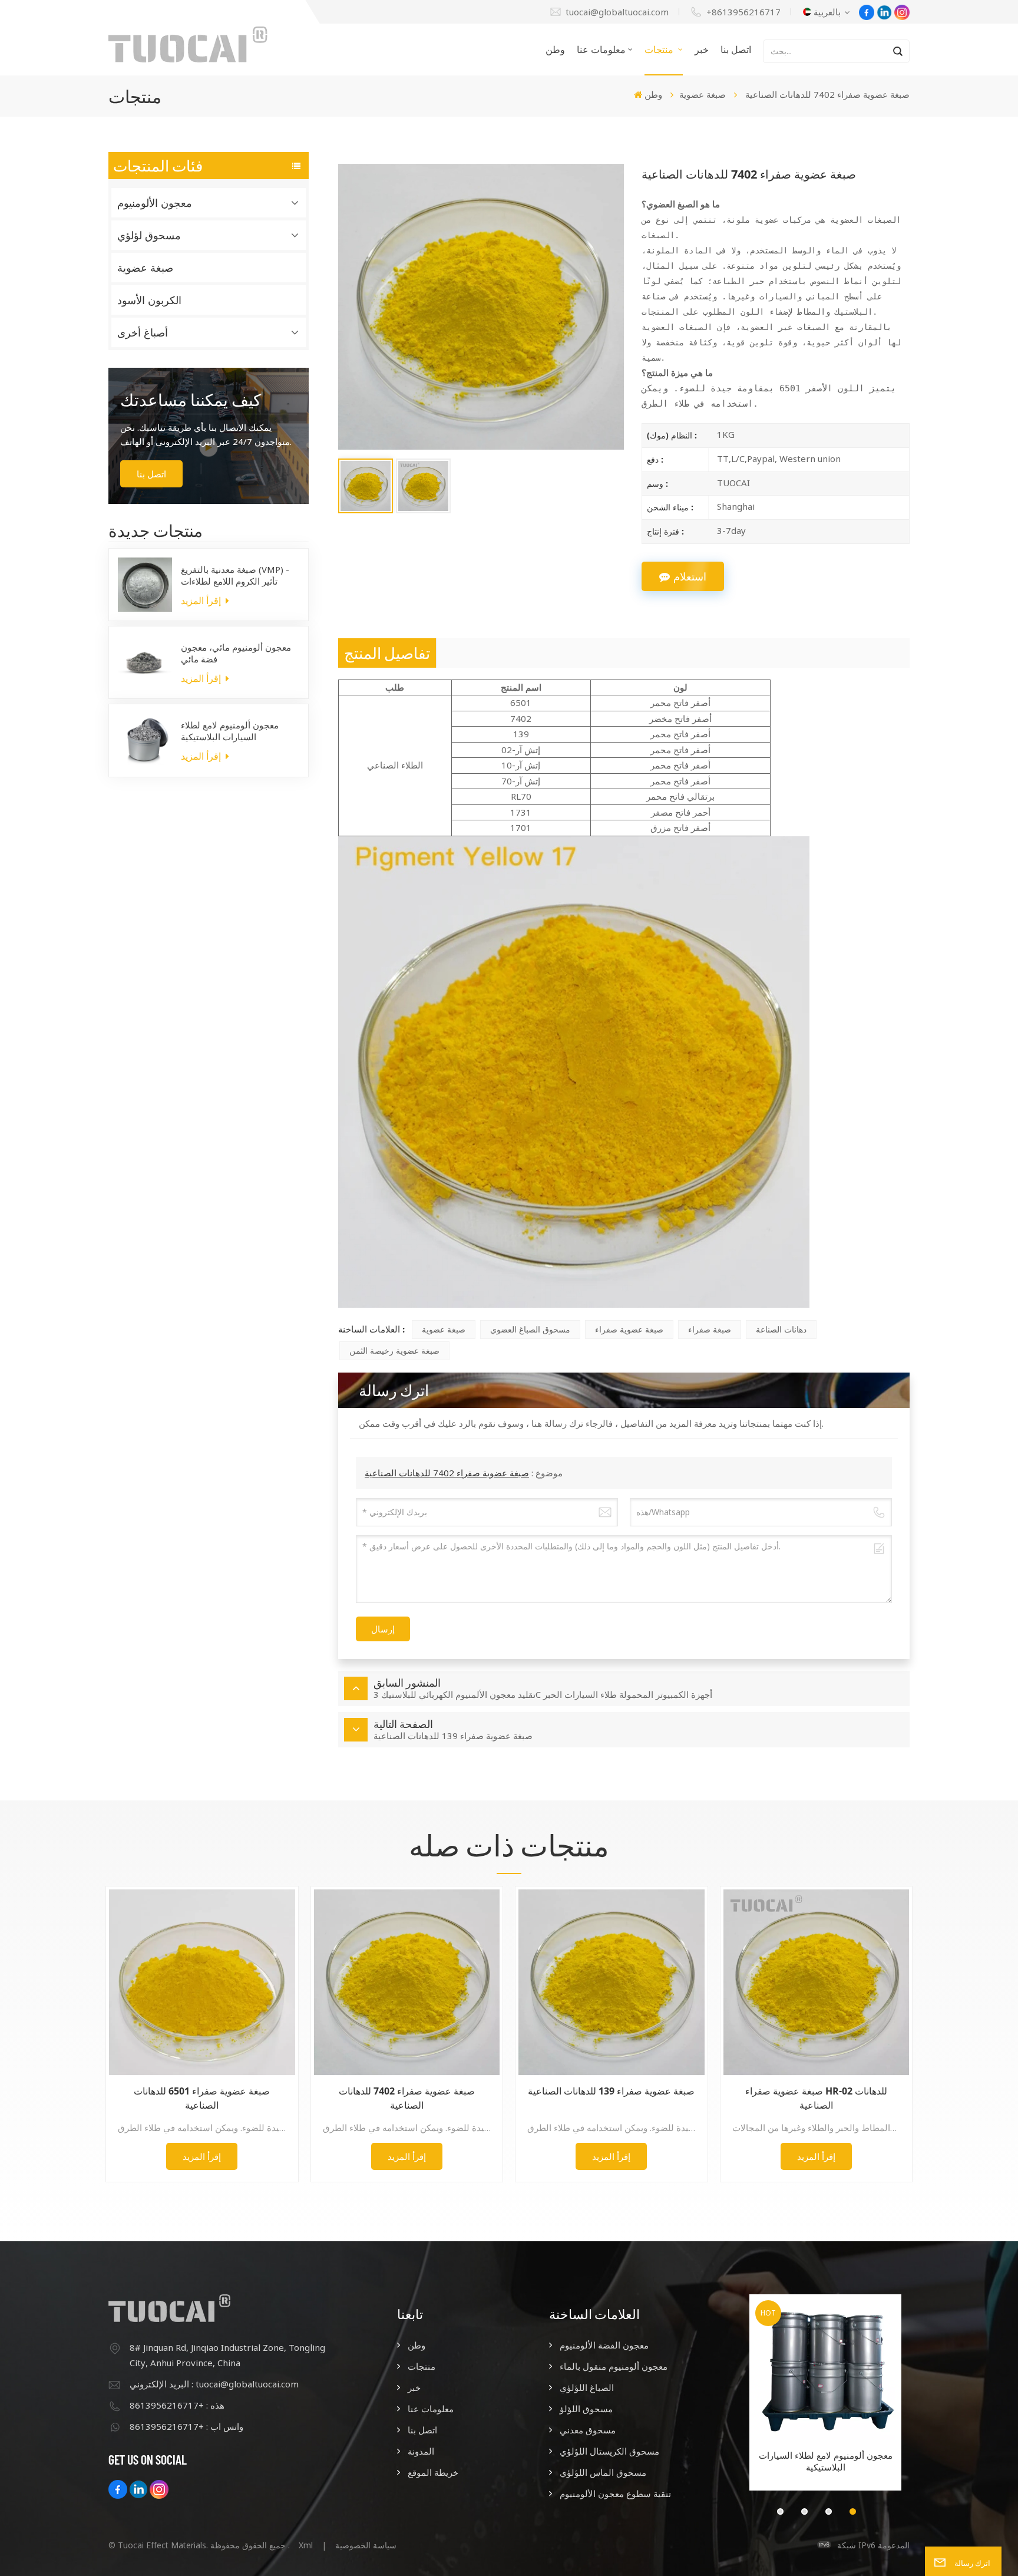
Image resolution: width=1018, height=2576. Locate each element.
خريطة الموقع (433, 2472)
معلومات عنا (601, 50)
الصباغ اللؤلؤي (587, 2387)
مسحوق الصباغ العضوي (530, 1329)
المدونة (421, 2451)
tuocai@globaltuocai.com (617, 12)
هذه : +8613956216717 (177, 2405)
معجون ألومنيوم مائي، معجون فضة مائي (236, 653)
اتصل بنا (736, 50)
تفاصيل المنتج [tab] (387, 653)
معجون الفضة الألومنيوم (604, 2345)
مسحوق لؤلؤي (149, 235)
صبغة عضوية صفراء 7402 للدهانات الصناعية (447, 1473)
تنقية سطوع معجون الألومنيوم (615, 2493)
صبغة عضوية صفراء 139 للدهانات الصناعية (611, 2091)
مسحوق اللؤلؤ (586, 2409)
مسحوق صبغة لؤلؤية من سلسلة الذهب (825, 2461)
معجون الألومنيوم (155, 203)
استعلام (690, 576)
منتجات (660, 50)
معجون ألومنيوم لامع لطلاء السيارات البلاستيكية (230, 731)
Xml (306, 2545)
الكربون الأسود (149, 300)
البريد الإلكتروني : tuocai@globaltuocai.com (214, 2384)
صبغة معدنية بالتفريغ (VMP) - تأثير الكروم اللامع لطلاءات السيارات (235, 575)
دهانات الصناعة (781, 1329)
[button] (780, 2511)
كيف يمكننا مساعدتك (191, 400)
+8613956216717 (743, 12)
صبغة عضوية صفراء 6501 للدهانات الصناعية (202, 2098)
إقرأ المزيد (202, 601)
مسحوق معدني (588, 2430)
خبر (702, 50)
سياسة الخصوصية (366, 2545)
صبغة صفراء (710, 1329)
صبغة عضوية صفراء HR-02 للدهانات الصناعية (816, 2098)
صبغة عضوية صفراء (629, 1329)
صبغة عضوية (703, 94)
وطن (555, 50)
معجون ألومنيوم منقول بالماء (614, 2366)
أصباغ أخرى (143, 332)
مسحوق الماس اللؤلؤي (603, 2472)
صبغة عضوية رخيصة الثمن (394, 1350)
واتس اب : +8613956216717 (186, 2426)
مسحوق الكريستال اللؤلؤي (609, 2451)
